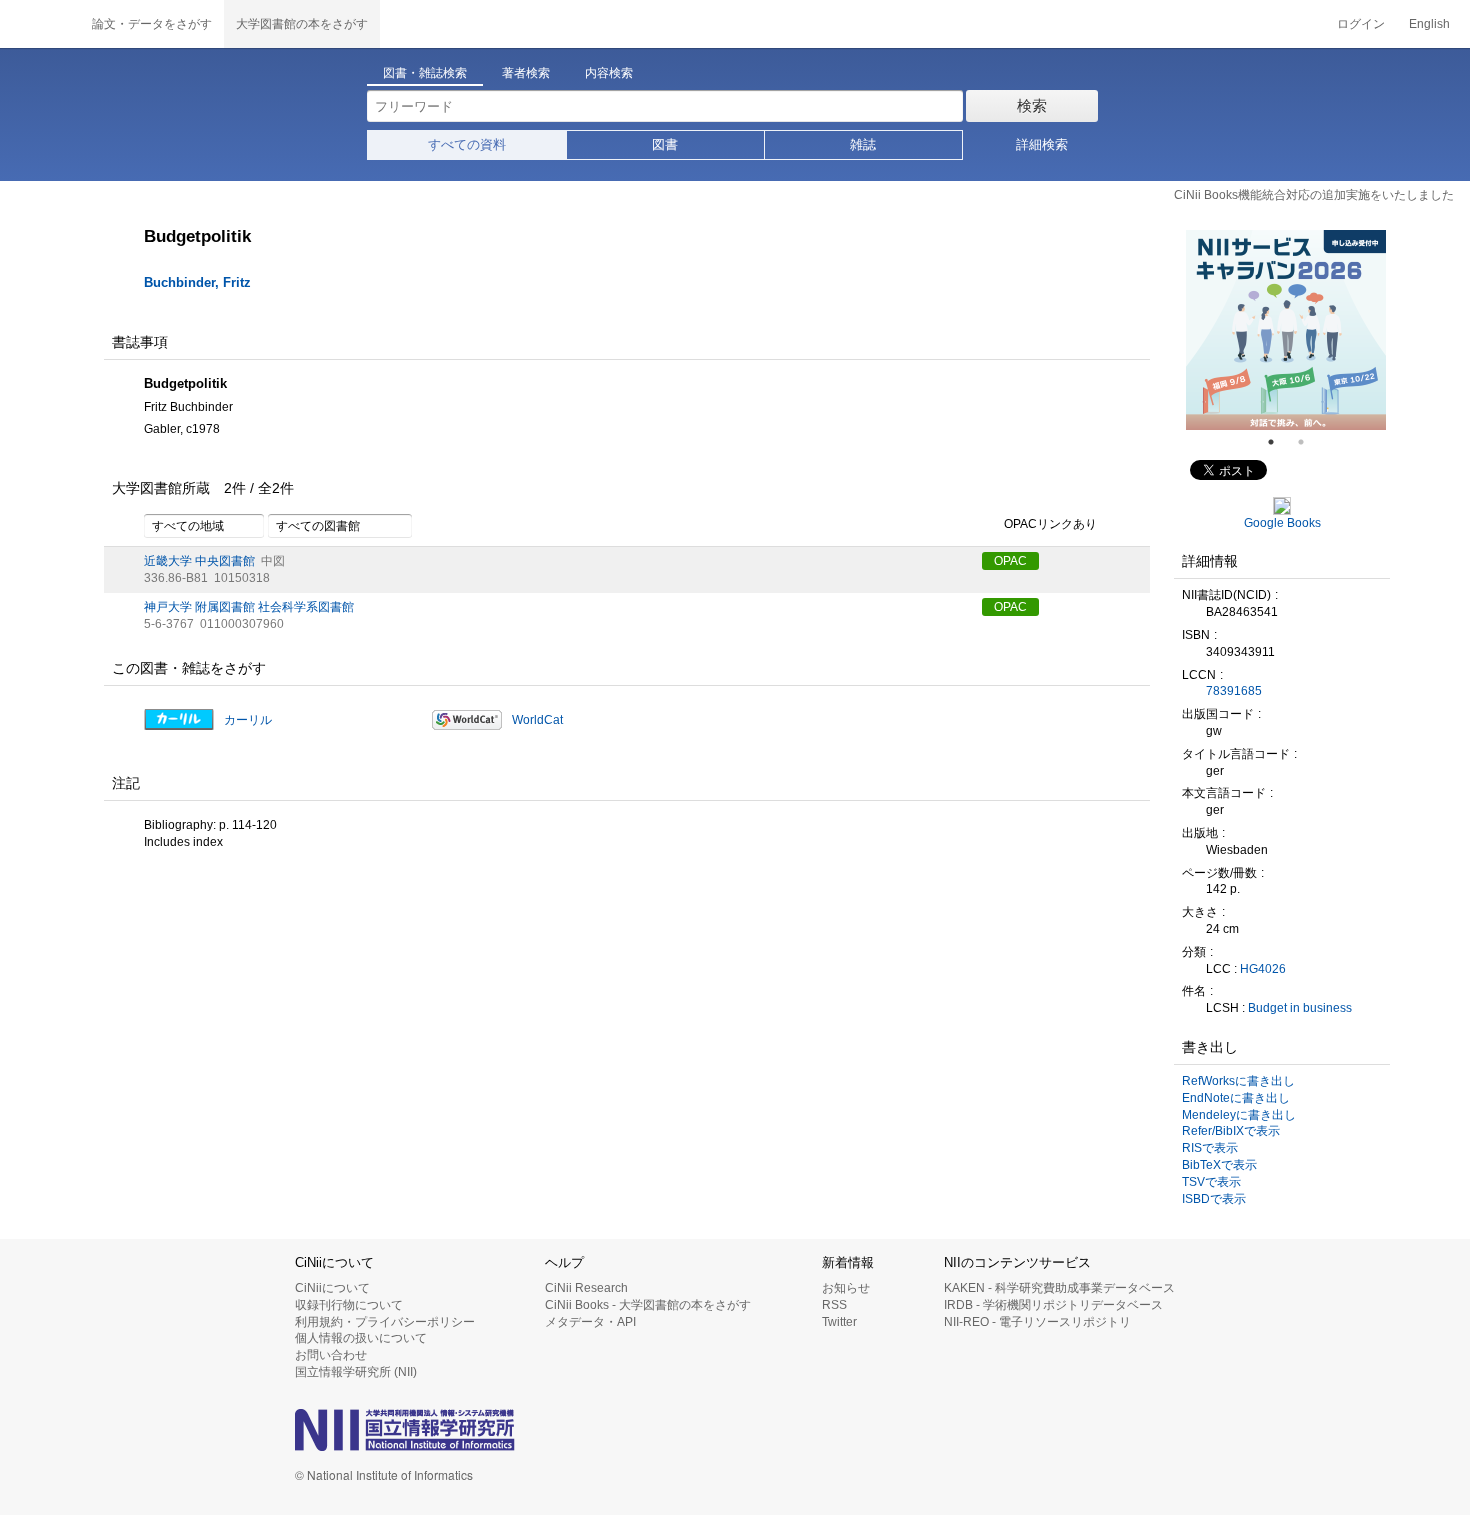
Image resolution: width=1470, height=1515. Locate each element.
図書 (665, 144)
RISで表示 (1210, 1148)
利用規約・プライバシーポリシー (385, 1322)
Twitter (839, 1322)
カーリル (248, 720)
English (1429, 24)
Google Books (1282, 523)
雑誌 (863, 144)
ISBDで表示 (1214, 1199)
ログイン (1361, 24)
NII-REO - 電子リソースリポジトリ (1037, 1322)
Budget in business (1300, 1008)
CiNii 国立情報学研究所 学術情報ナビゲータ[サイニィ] (40, 24)
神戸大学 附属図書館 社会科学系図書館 (249, 607)
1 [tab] (1279, 442)
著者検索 (526, 73)
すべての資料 (467, 144)
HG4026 (1263, 969)
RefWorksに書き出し (1238, 1081)
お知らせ (846, 1288)
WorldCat (537, 720)
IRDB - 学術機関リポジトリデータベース (1053, 1305)
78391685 (1234, 691)
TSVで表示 (1211, 1182)
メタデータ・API (590, 1322)
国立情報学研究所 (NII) (356, 1372)
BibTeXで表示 (1219, 1165)
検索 (1032, 105)
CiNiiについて (332, 1288)
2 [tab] (1309, 442)
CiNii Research (586, 1288)
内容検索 (609, 73)
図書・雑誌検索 (425, 73)
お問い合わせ (331, 1355)
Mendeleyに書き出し (1239, 1115)
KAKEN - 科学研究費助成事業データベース (1059, 1288)
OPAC (1010, 561)
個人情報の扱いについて (361, 1338)
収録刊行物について (349, 1305)
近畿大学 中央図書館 (199, 561)
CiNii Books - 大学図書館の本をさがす (648, 1305)
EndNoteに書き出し (1236, 1098)
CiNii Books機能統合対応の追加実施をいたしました (1314, 195)
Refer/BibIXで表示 (1231, 1131)
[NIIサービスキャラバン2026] (1286, 330)
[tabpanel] (1286, 330)
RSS (834, 1305)
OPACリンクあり (1050, 524)
